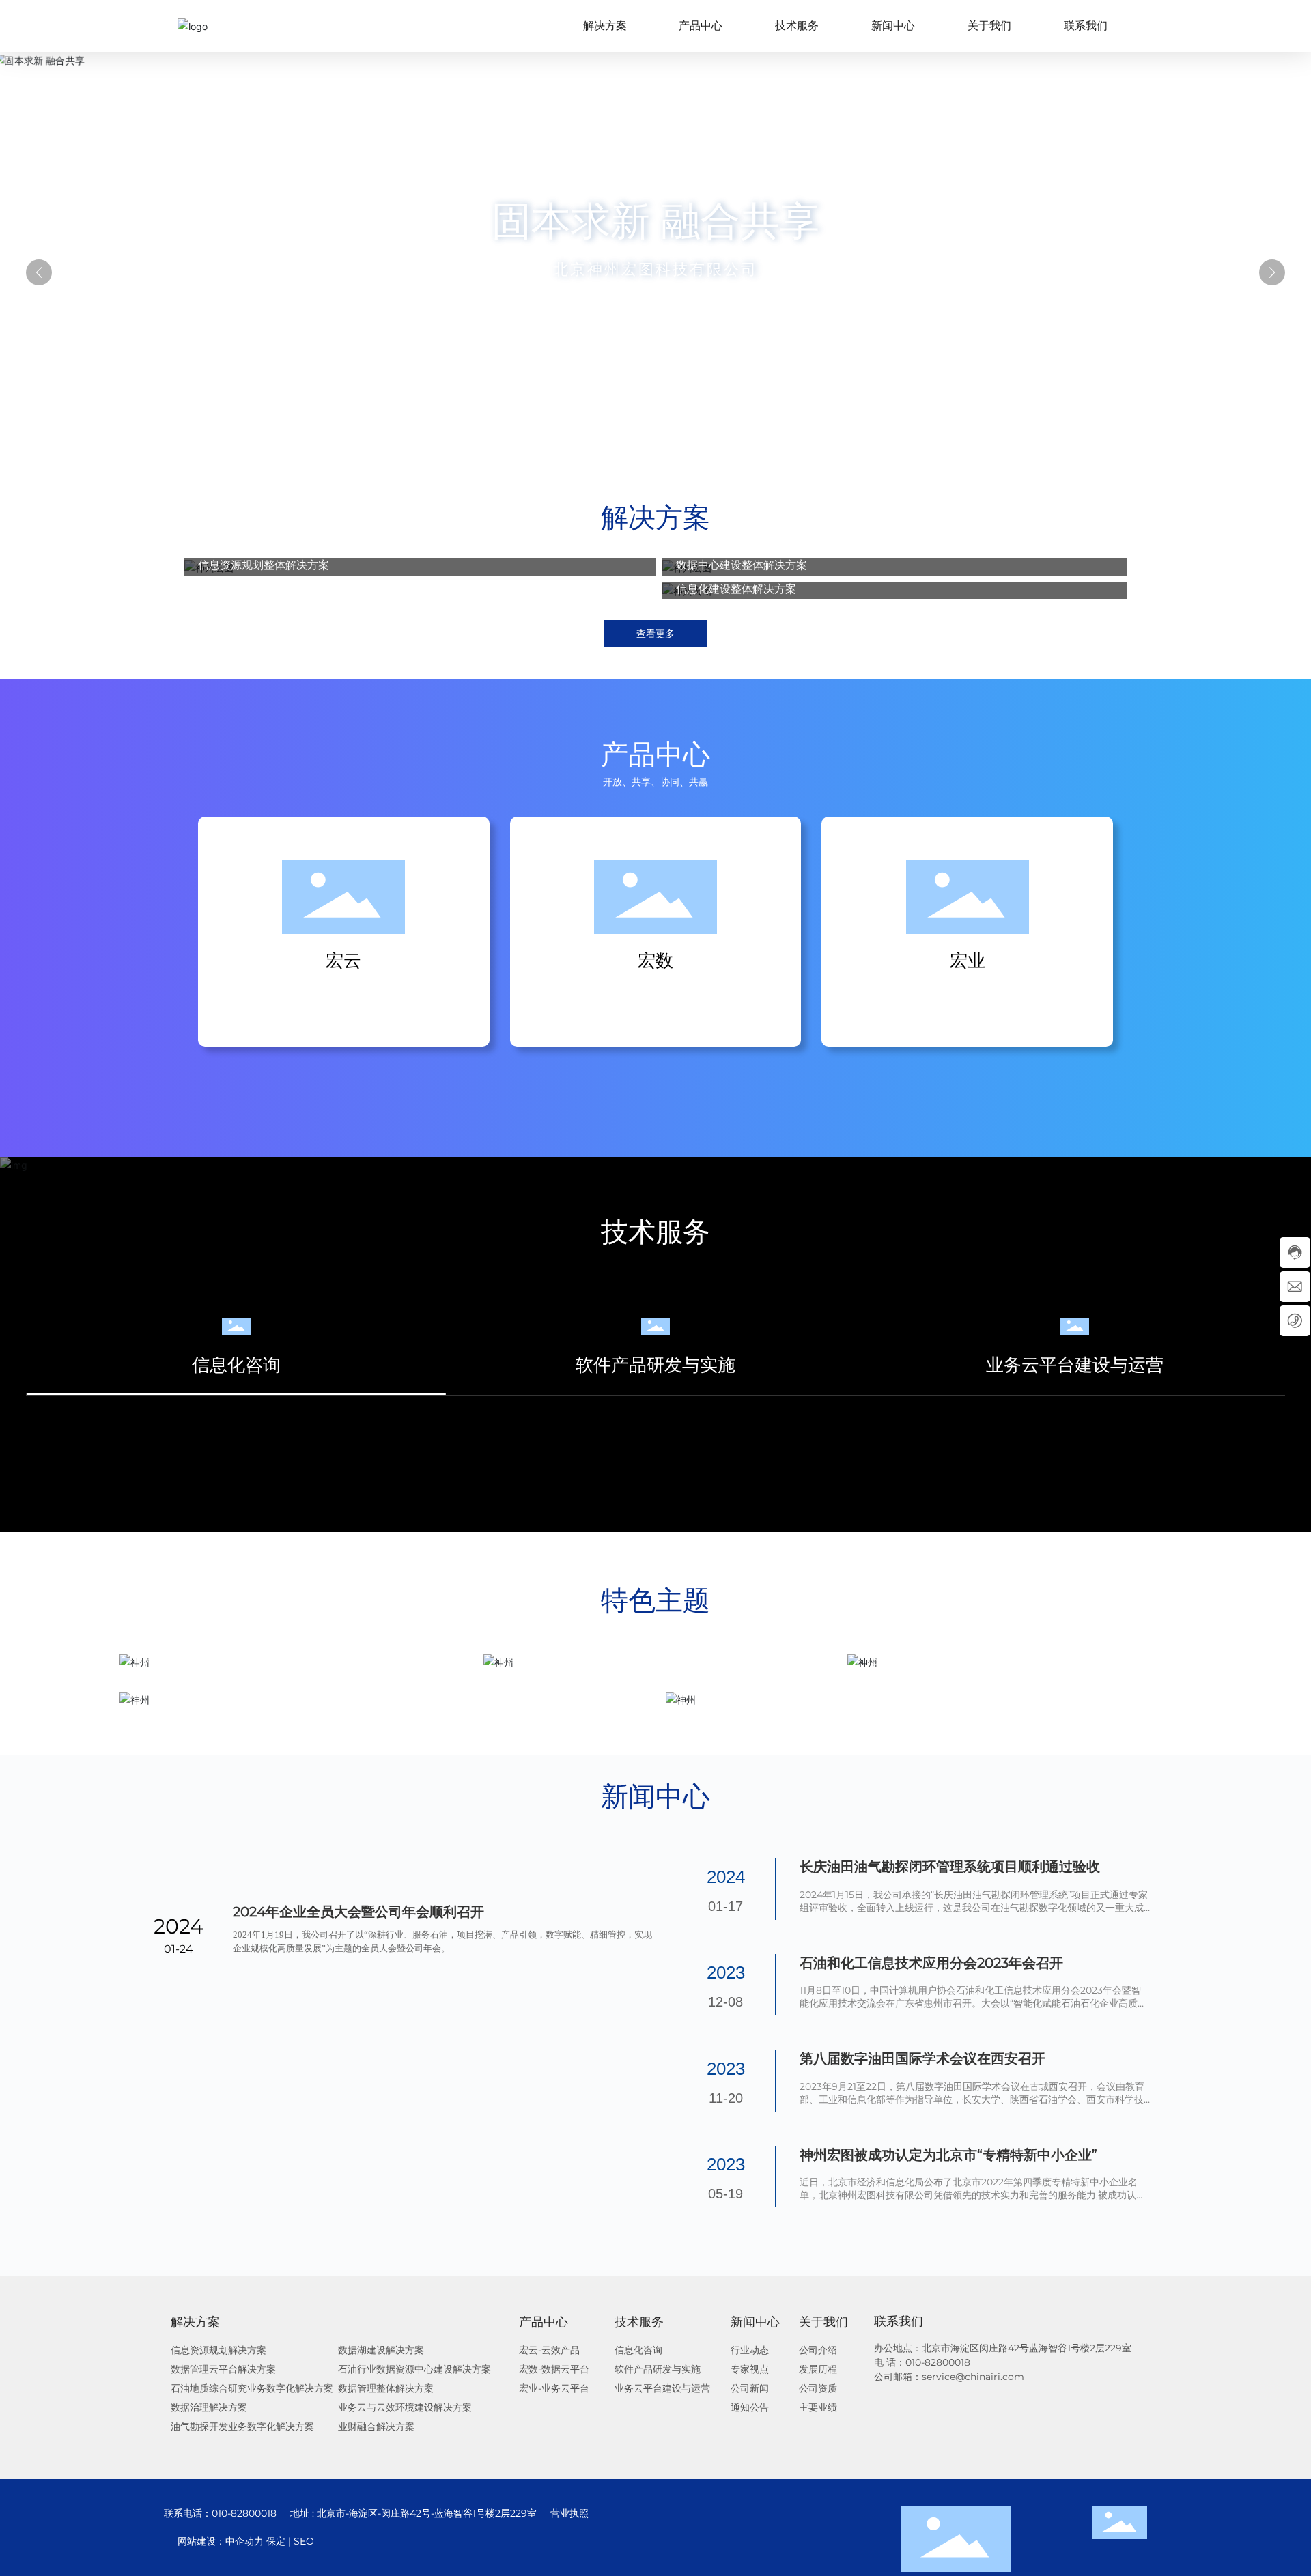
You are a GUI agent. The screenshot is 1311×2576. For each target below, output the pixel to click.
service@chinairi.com (974, 2377)
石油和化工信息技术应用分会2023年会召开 (931, 1963)
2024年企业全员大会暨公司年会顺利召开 (358, 2147)
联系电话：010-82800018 (220, 2513)
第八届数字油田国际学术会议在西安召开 (922, 2058)
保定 (374, 2541)
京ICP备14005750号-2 (213, 2541)
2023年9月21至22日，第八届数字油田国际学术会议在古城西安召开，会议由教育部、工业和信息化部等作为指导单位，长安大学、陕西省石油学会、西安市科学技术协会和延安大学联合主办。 (972, 2099)
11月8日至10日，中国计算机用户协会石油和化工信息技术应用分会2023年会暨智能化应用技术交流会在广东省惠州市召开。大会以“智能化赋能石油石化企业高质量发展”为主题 (973, 2003)
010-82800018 (938, 2362)
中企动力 (343, 2541)
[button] (631, 436)
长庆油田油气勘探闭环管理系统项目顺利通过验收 (950, 1867)
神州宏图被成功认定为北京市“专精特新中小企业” (948, 2155)
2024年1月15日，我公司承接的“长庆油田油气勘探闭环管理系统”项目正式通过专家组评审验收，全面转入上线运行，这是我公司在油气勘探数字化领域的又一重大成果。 (974, 1908)
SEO (402, 2541)
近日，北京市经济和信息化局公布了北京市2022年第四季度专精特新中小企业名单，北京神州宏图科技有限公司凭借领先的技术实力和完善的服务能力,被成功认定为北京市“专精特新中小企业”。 (973, 2195)
